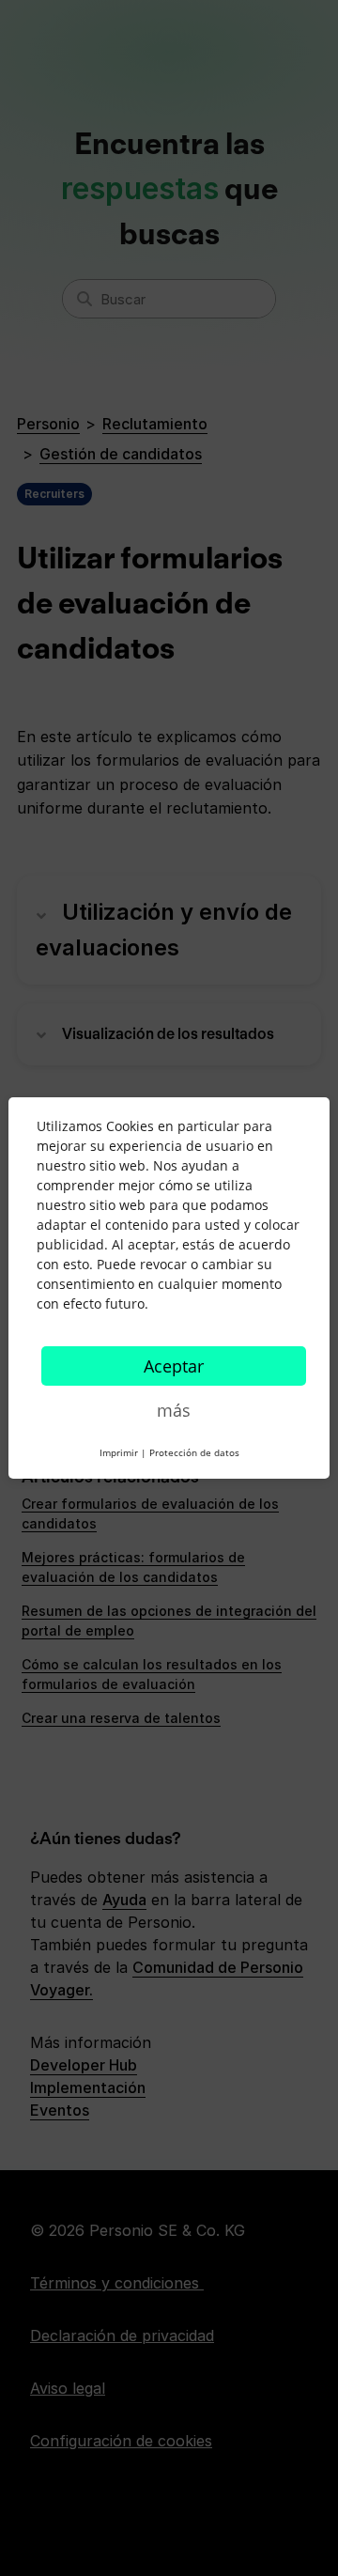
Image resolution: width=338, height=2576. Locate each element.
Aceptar (174, 1366)
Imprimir (119, 1452)
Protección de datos (194, 1452)
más (174, 1410)
